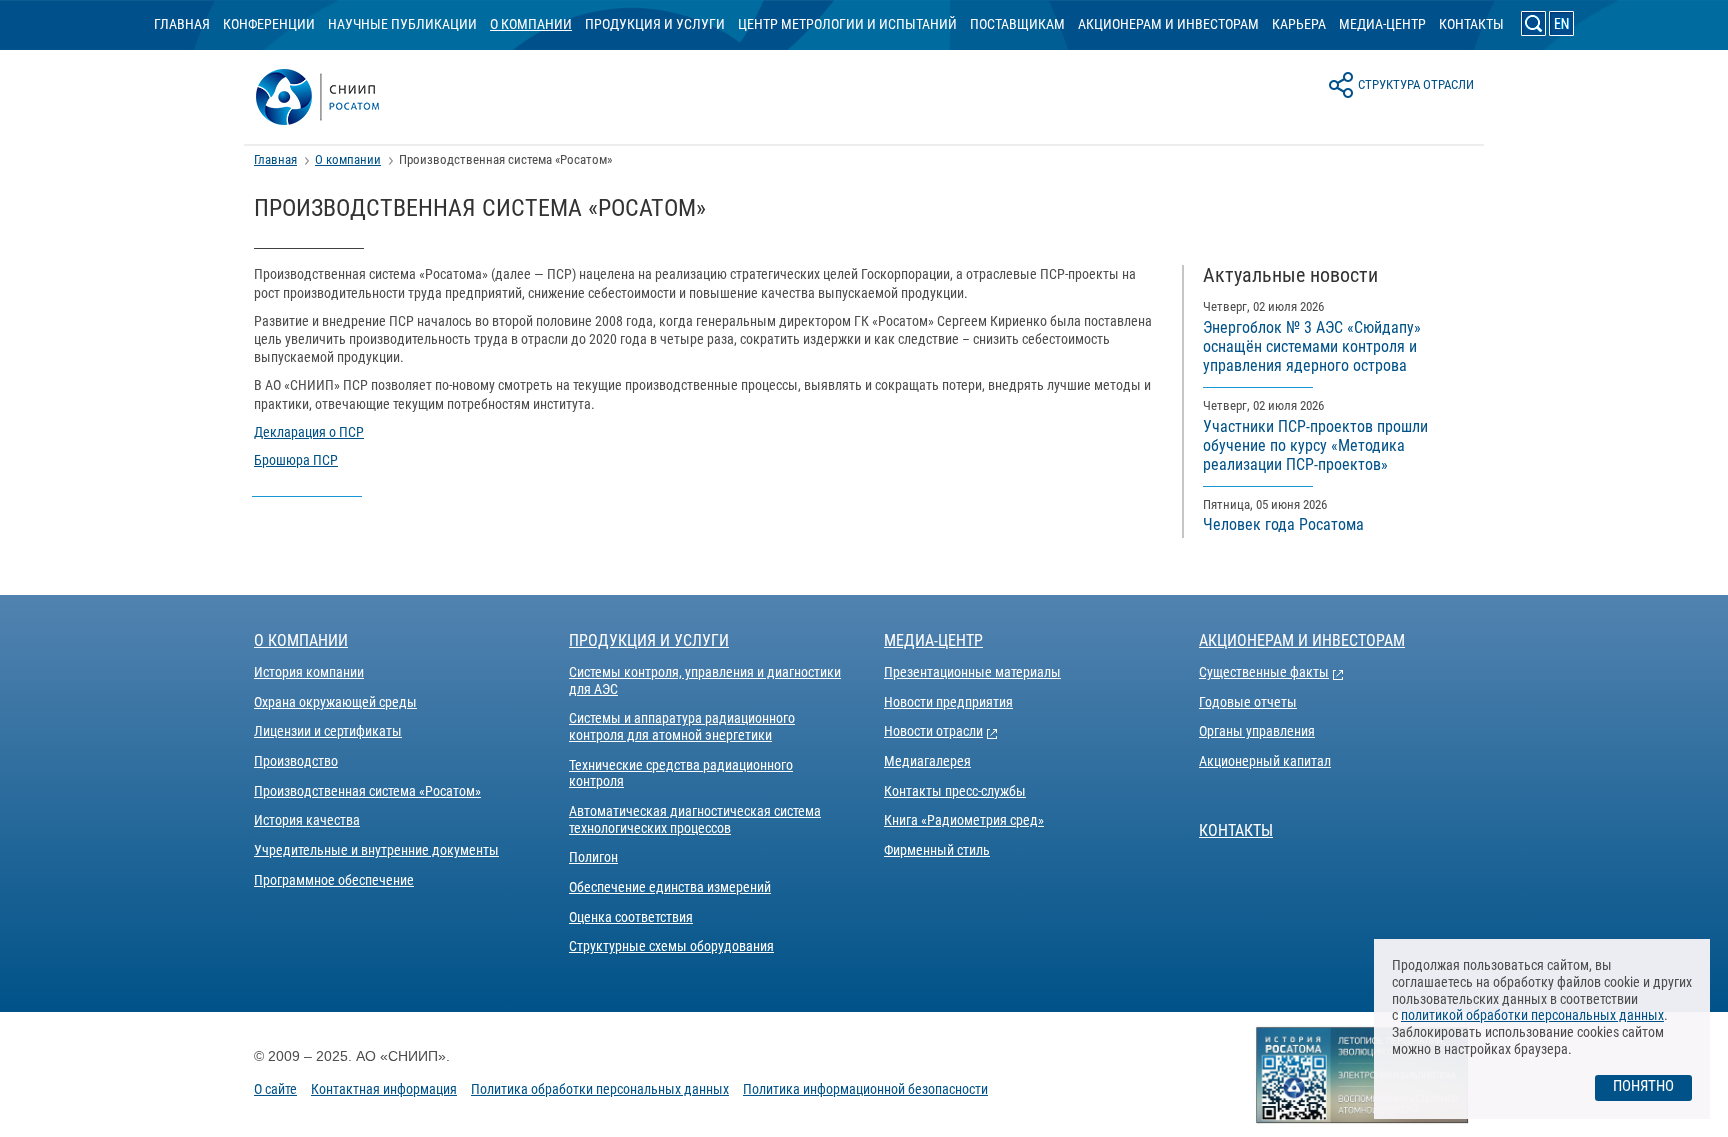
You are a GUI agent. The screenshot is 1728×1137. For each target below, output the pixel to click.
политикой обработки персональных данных (1532, 1015)
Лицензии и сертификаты (328, 731)
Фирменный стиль (937, 850)
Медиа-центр (1382, 24)
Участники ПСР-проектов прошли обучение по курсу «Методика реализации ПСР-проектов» (1315, 445)
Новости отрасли (933, 731)
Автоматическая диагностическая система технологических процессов (695, 819)
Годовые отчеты (1248, 702)
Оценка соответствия (631, 917)
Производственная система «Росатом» (367, 791)
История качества (307, 820)
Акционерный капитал (1265, 761)
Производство (296, 761)
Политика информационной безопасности (865, 1089)
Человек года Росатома (1283, 524)
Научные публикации (402, 24)
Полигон (593, 857)
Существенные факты (1264, 672)
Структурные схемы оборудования (671, 946)
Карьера (1299, 24)
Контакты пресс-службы (955, 791)
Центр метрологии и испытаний (847, 24)
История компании (309, 672)
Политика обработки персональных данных (600, 1089)
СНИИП (341, 97)
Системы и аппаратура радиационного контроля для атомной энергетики (682, 726)
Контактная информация (384, 1089)
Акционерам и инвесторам (1168, 24)
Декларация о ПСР (309, 432)
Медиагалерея (927, 761)
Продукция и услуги (655, 24)
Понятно (1643, 1086)
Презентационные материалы (972, 672)
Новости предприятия (948, 702)
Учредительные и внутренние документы (376, 850)
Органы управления (1257, 731)
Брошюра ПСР (296, 460)
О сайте (275, 1089)
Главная (182, 24)
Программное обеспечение (334, 880)
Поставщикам (1017, 24)
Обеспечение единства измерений (670, 887)
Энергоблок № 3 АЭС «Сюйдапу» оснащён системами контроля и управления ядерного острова (1312, 346)
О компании (531, 24)
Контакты (1471, 24)
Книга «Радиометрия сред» (964, 820)
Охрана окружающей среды (335, 702)
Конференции (269, 24)
